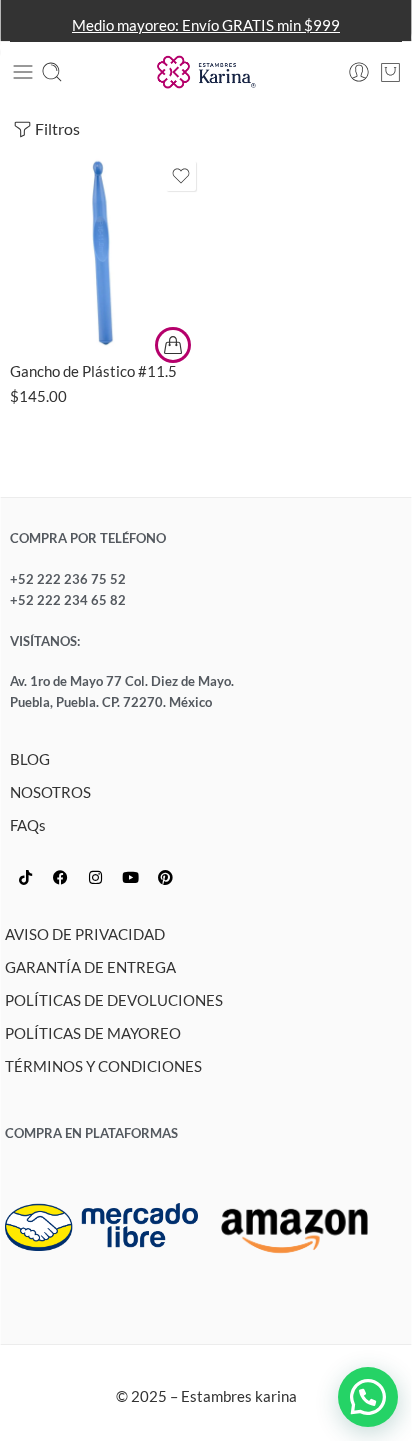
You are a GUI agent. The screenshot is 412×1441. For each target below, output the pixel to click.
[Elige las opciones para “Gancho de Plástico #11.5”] (173, 345)
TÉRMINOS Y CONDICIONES (103, 1066)
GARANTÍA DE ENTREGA (90, 967)
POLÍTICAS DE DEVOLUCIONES (114, 1000)
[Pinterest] (165, 878)
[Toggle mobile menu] (23, 72)
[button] (368, 1397)
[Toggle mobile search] (52, 72)
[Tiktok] (25, 878)
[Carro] (390, 72)
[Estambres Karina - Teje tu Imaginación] (206, 72)
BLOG (30, 759)
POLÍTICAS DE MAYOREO (93, 1033)
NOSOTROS (50, 792)
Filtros (57, 128)
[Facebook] (60, 878)
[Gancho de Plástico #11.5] (105, 251)
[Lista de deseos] (181, 176)
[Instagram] (95, 878)
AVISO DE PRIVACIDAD (85, 934)
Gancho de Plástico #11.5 (93, 371)
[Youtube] (130, 878)
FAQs (28, 825)
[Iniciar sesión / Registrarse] (359, 72)
